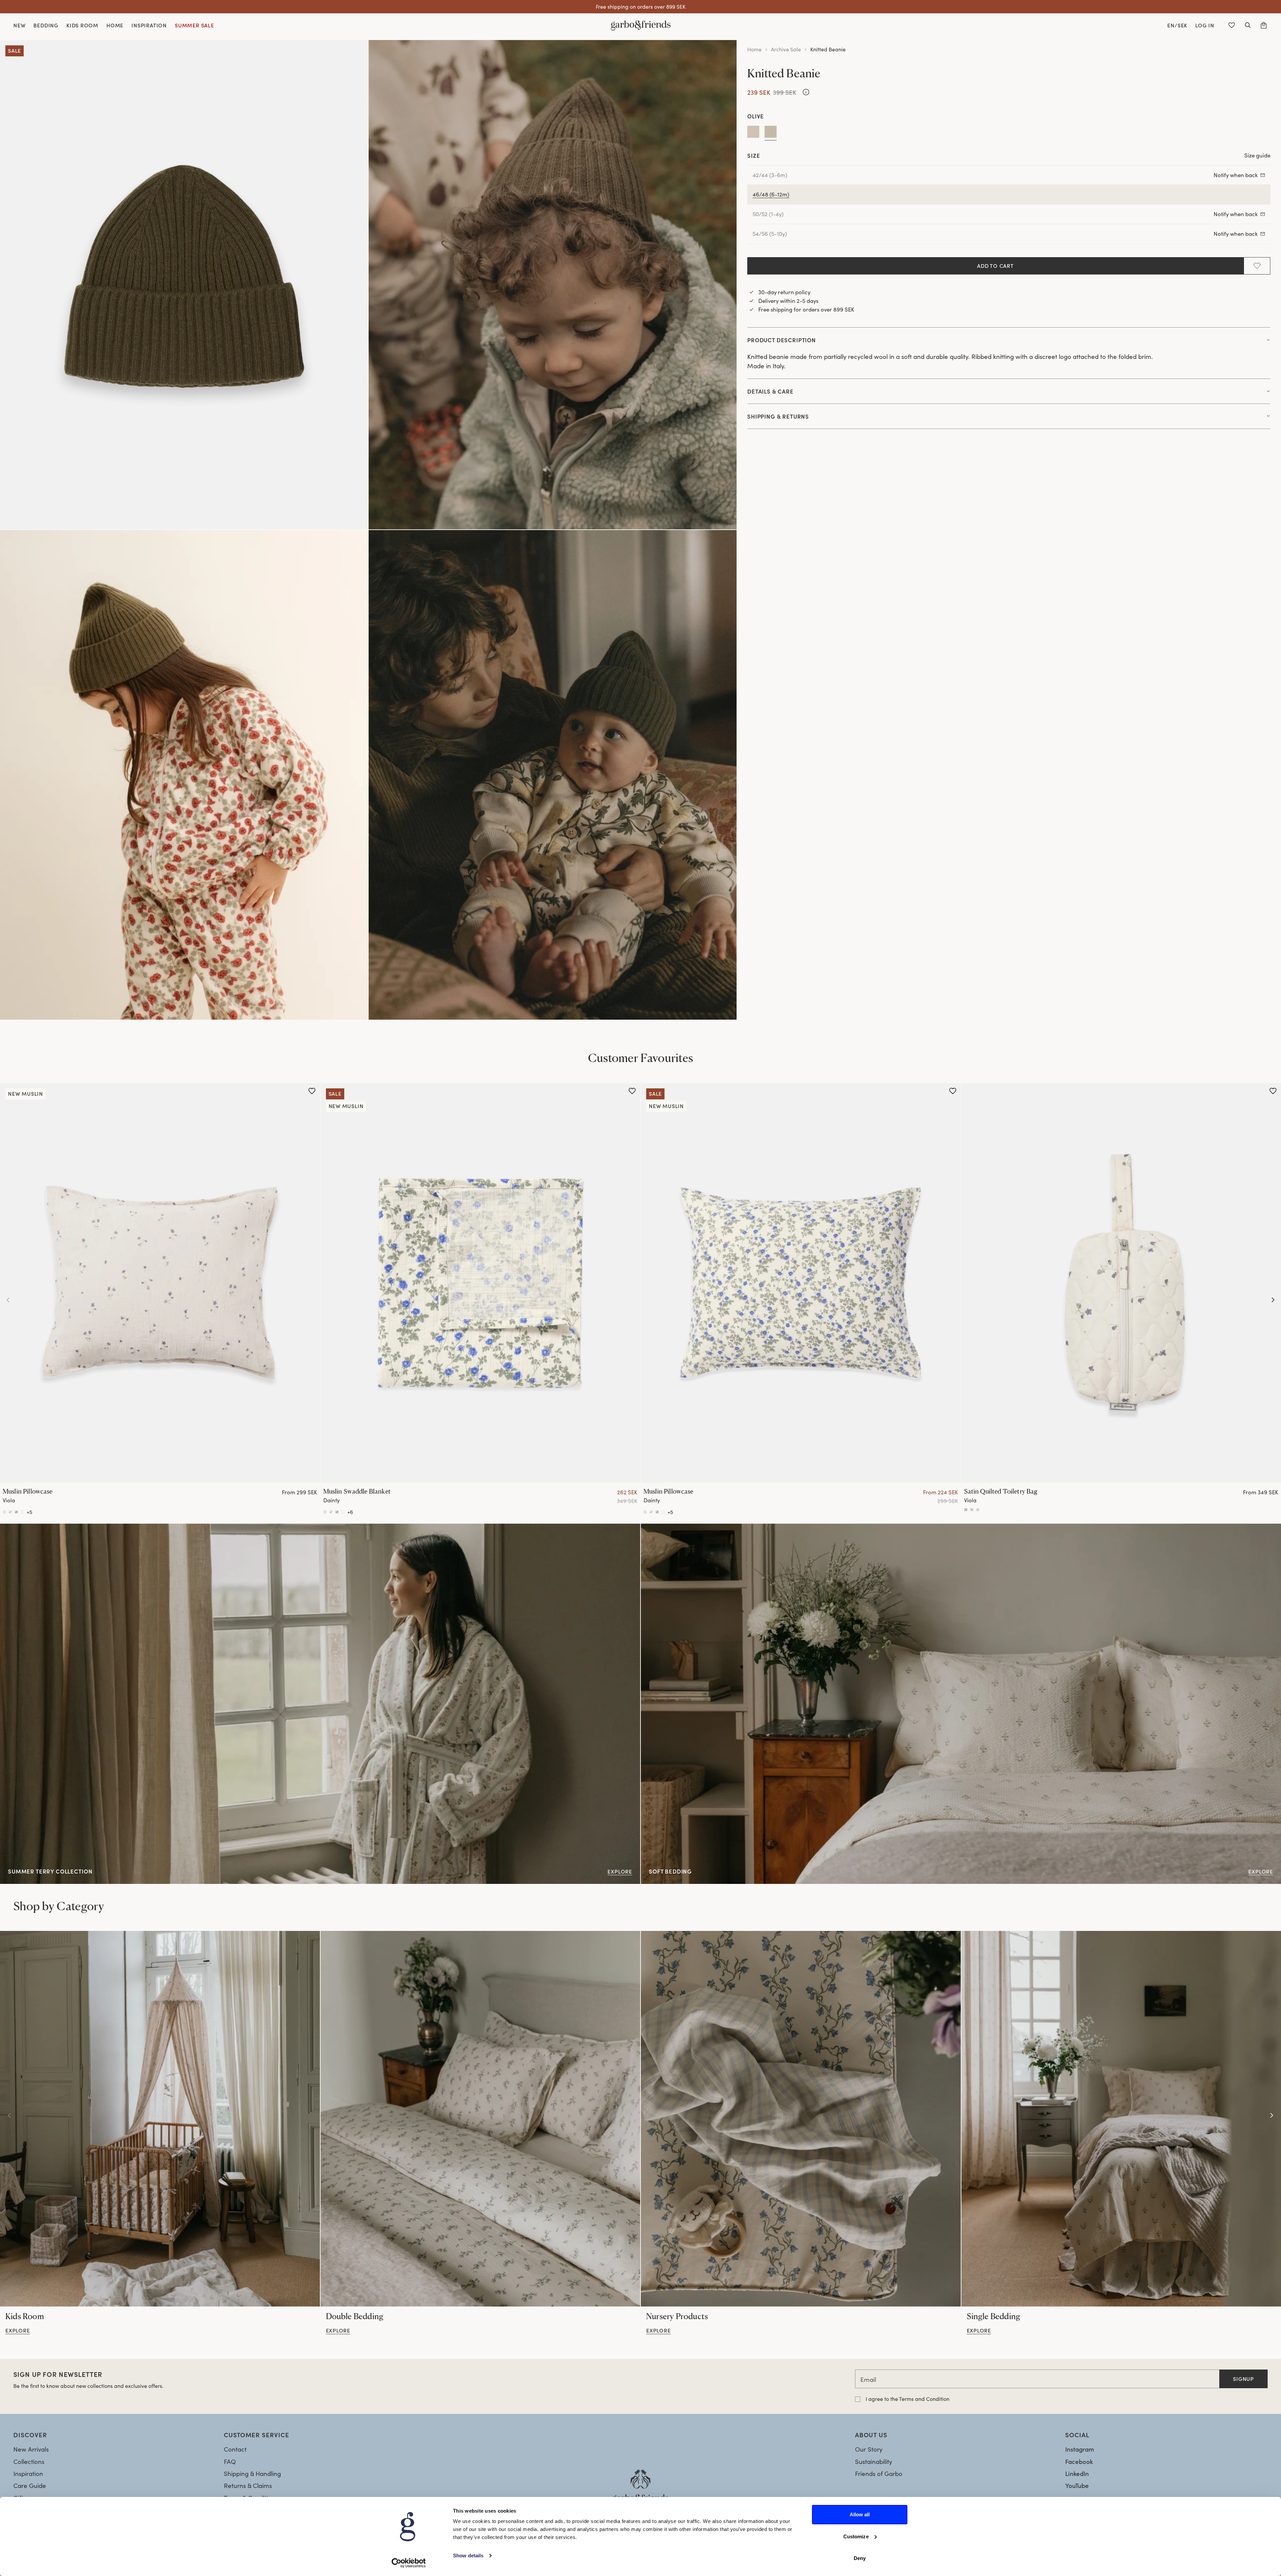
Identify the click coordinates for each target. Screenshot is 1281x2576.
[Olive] (771, 133)
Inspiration (28, 2473)
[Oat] (753, 133)
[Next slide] (1273, 1300)
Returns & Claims (248, 2485)
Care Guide (30, 2485)
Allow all (860, 2514)
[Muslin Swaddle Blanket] (481, 1283)
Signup (1243, 2379)
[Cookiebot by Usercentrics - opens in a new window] (409, 2563)
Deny (860, 2558)
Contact (235, 2449)
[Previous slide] (8, 1300)
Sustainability (874, 2461)
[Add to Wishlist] (1257, 266)
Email (868, 2379)
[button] (1248, 25)
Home (754, 49)
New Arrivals (31, 2449)
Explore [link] (11, 1528)
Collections (29, 2461)
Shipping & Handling (252, 2473)
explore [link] (18, 2331)
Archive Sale (786, 49)
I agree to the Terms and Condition (908, 2399)
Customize (856, 2536)
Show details (468, 2555)
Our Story (869, 2449)
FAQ (230, 2461)
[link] (160, 2119)
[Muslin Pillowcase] (160, 1283)
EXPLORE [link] (654, 1528)
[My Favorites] (1232, 25)
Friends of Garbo (879, 2473)
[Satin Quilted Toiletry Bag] (966, 1509)
